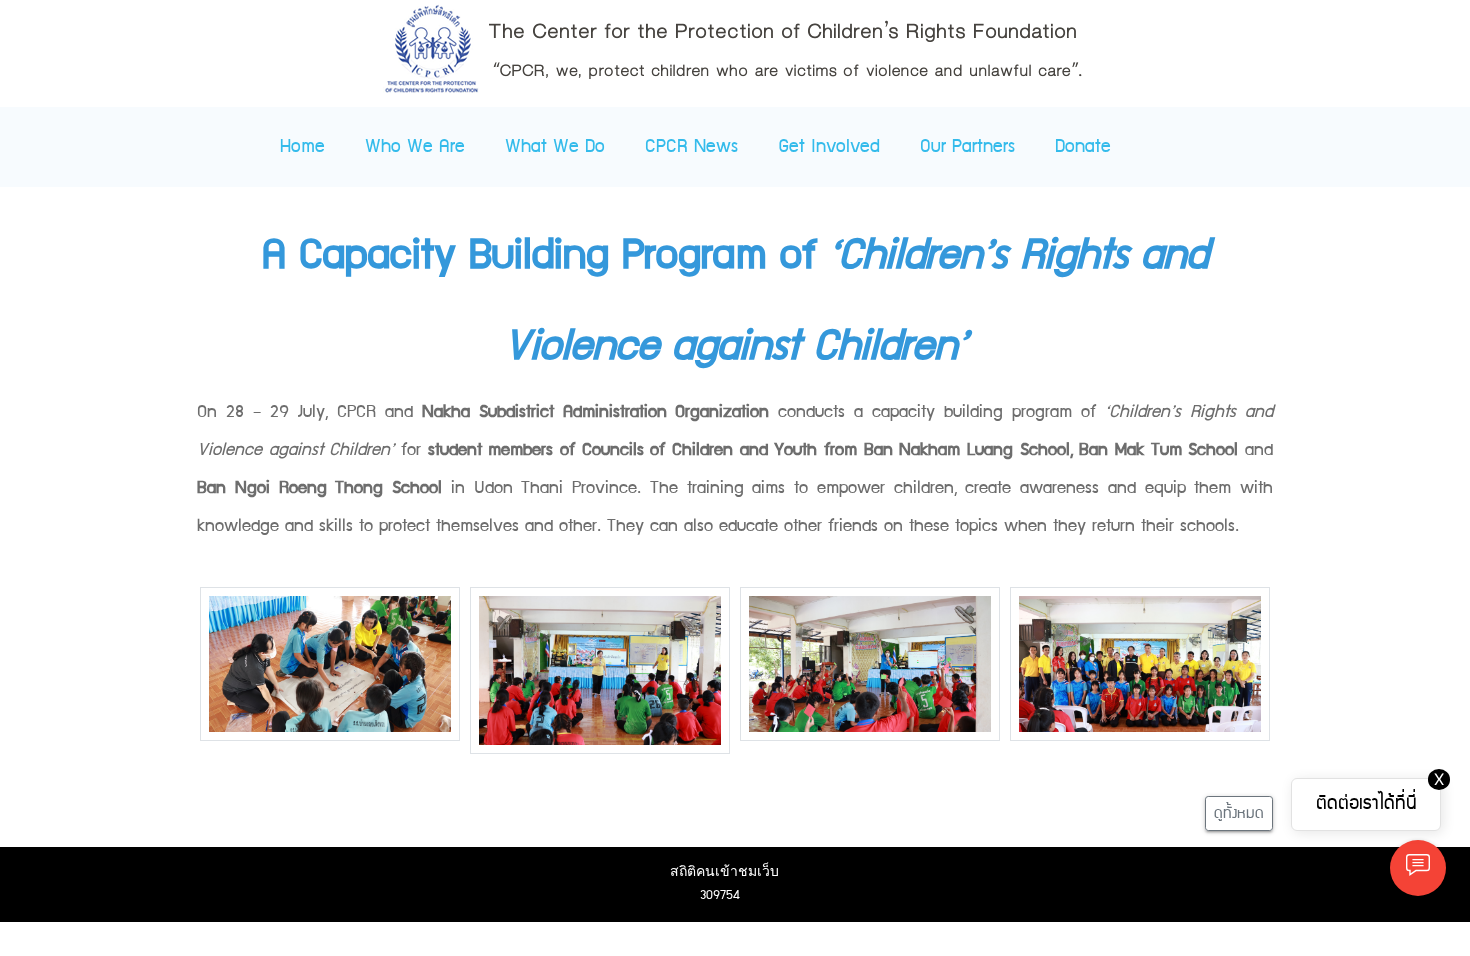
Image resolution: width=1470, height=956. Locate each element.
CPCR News (691, 146)
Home (302, 146)
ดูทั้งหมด (1239, 813)
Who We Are (415, 146)
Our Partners (967, 146)
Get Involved (829, 146)
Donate (1083, 146)
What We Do (555, 146)
